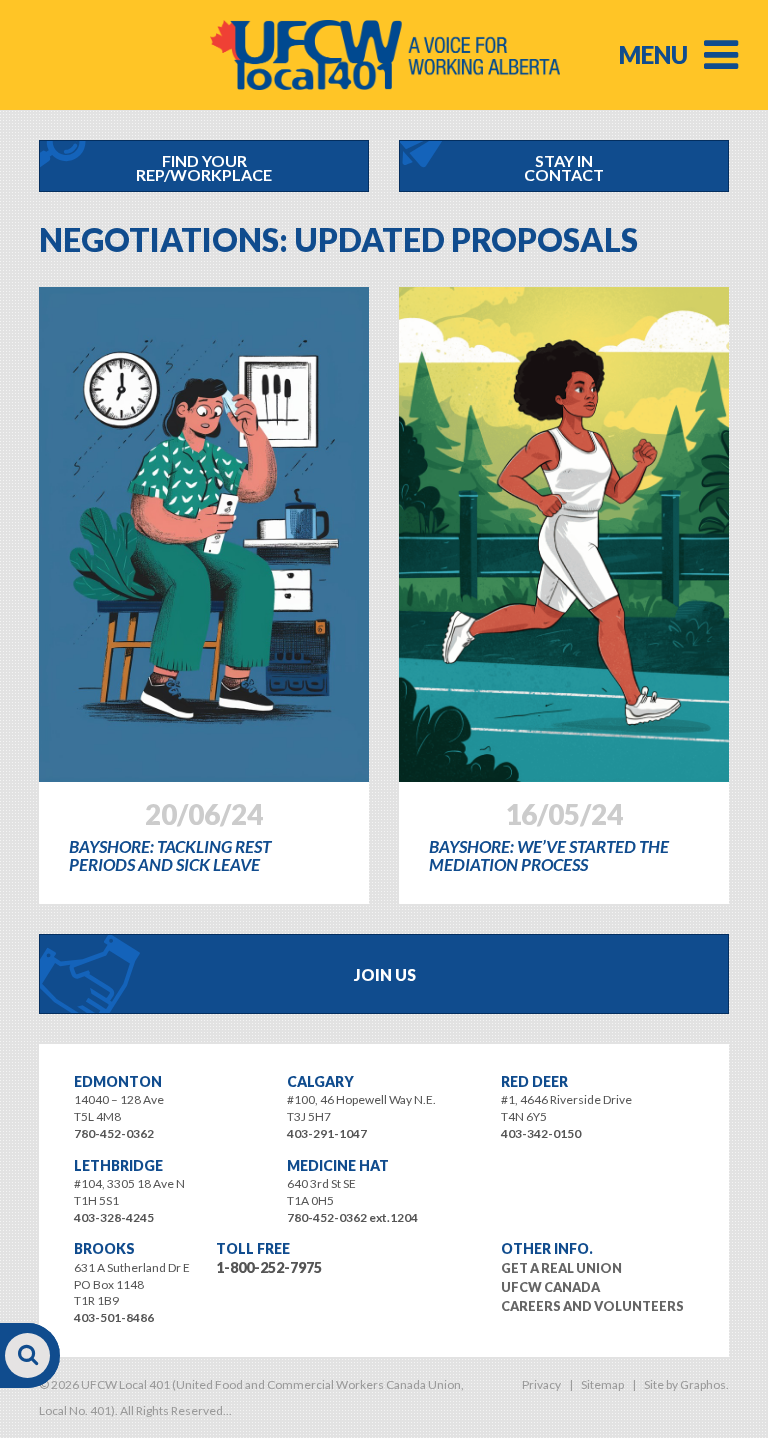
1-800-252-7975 (269, 1267)
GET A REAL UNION (561, 1268)
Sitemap (602, 1384)
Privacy (541, 1384)
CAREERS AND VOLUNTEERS (592, 1306)
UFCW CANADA (550, 1287)
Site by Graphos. (686, 1384)
